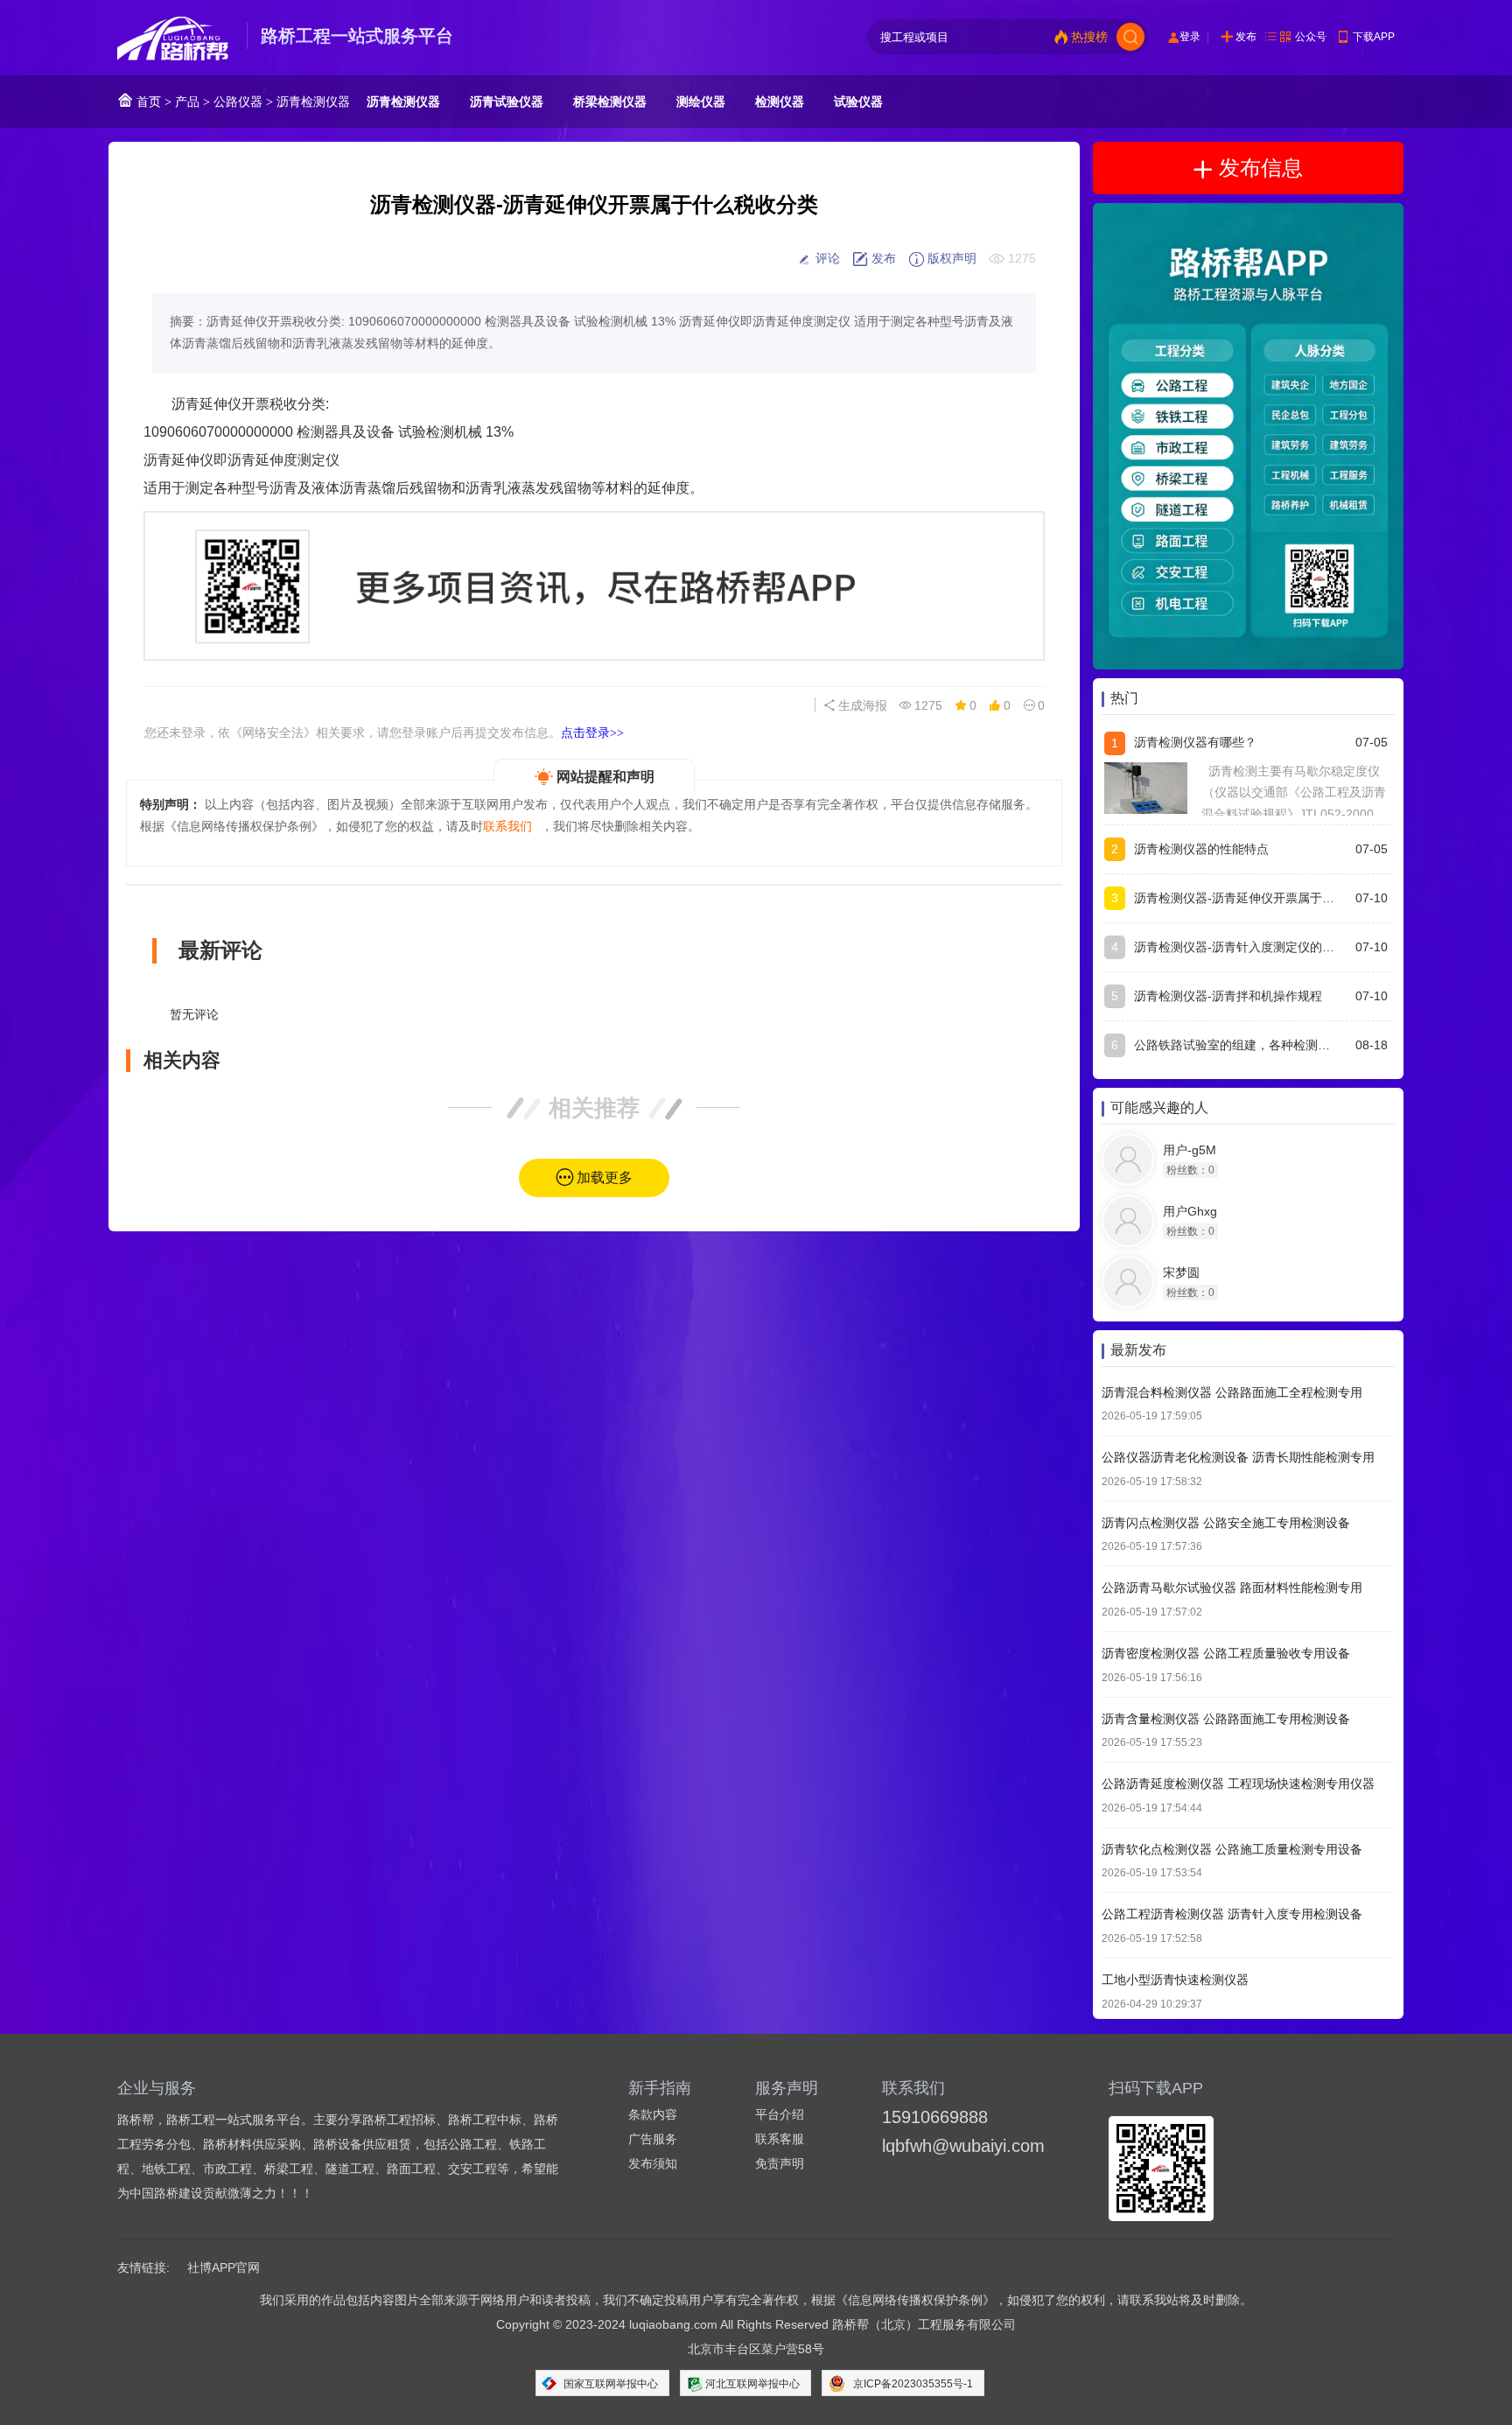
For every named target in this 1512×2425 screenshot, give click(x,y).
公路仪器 (238, 102)
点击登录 (592, 732)
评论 (826, 258)
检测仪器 (780, 102)
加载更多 (605, 1177)
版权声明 (950, 258)
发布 (1246, 37)
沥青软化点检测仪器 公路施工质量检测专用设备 (1232, 1849)
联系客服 (780, 2139)
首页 (147, 102)
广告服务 (653, 2139)
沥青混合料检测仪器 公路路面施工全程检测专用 (1232, 1392)
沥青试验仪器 (507, 102)
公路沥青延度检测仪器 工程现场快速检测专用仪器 (1238, 1784)
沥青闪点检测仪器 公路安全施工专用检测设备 (1226, 1523)
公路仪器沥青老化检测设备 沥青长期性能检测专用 (1238, 1458)
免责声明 (780, 2163)
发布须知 (653, 2163)
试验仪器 (858, 102)
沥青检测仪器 (313, 102)
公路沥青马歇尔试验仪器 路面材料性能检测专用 (1232, 1588)
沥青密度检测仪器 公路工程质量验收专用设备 (1226, 1654)
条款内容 (653, 2114)
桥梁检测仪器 (610, 102)
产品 (187, 102)
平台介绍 (780, 2114)
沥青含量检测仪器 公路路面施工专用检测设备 (1226, 1719)
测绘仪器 (701, 102)
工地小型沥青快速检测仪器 (1175, 1980)
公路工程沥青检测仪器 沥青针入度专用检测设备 (1232, 1915)
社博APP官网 (224, 2267)
